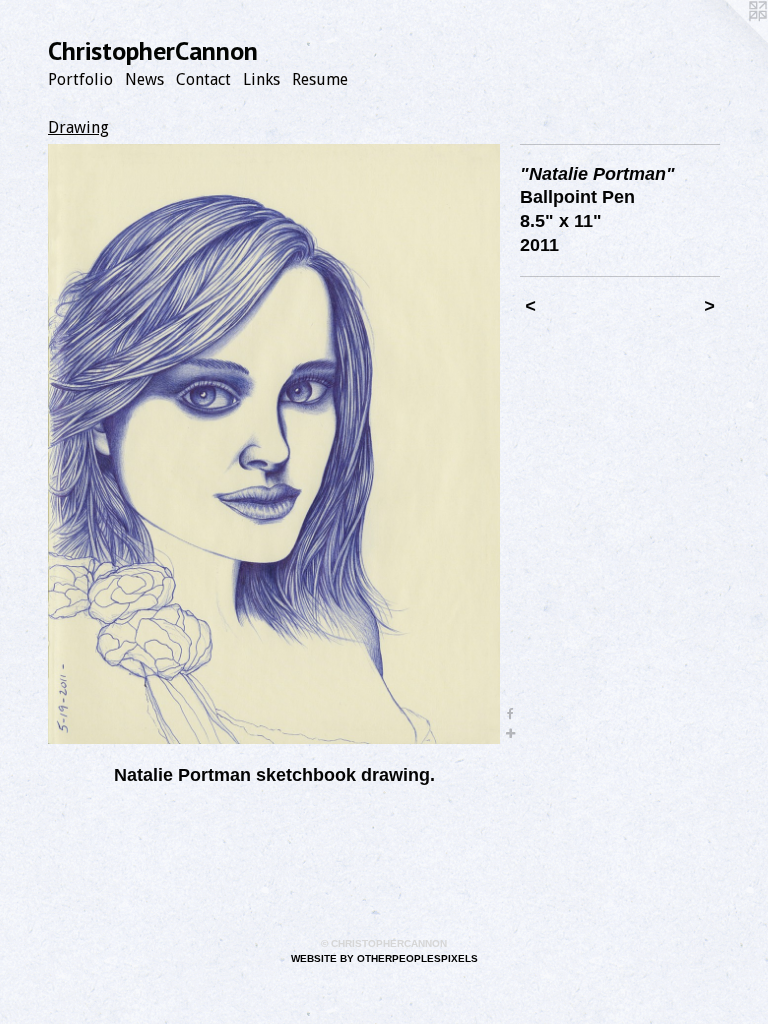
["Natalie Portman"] (274, 444)
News (144, 79)
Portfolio (80, 79)
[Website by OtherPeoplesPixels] (728, 40)
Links (261, 79)
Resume (320, 79)
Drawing (78, 127)
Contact (203, 79)
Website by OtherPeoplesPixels (384, 958)
